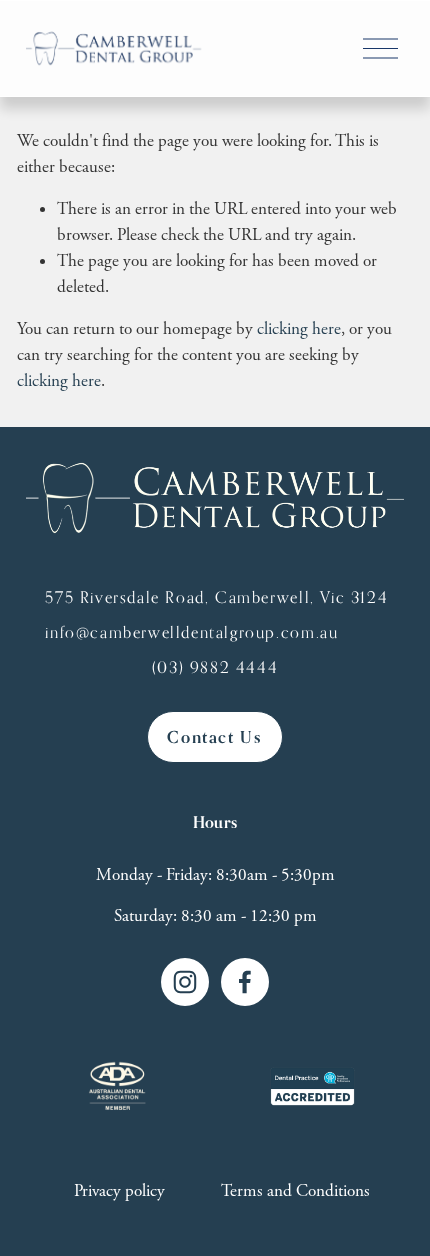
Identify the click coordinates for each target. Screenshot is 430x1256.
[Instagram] (185, 982)
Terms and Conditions (295, 1191)
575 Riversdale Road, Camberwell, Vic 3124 (216, 597)
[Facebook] (245, 982)
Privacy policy (119, 1191)
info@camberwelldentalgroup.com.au (191, 632)
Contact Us (215, 737)
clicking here (299, 329)
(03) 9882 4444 (215, 667)
